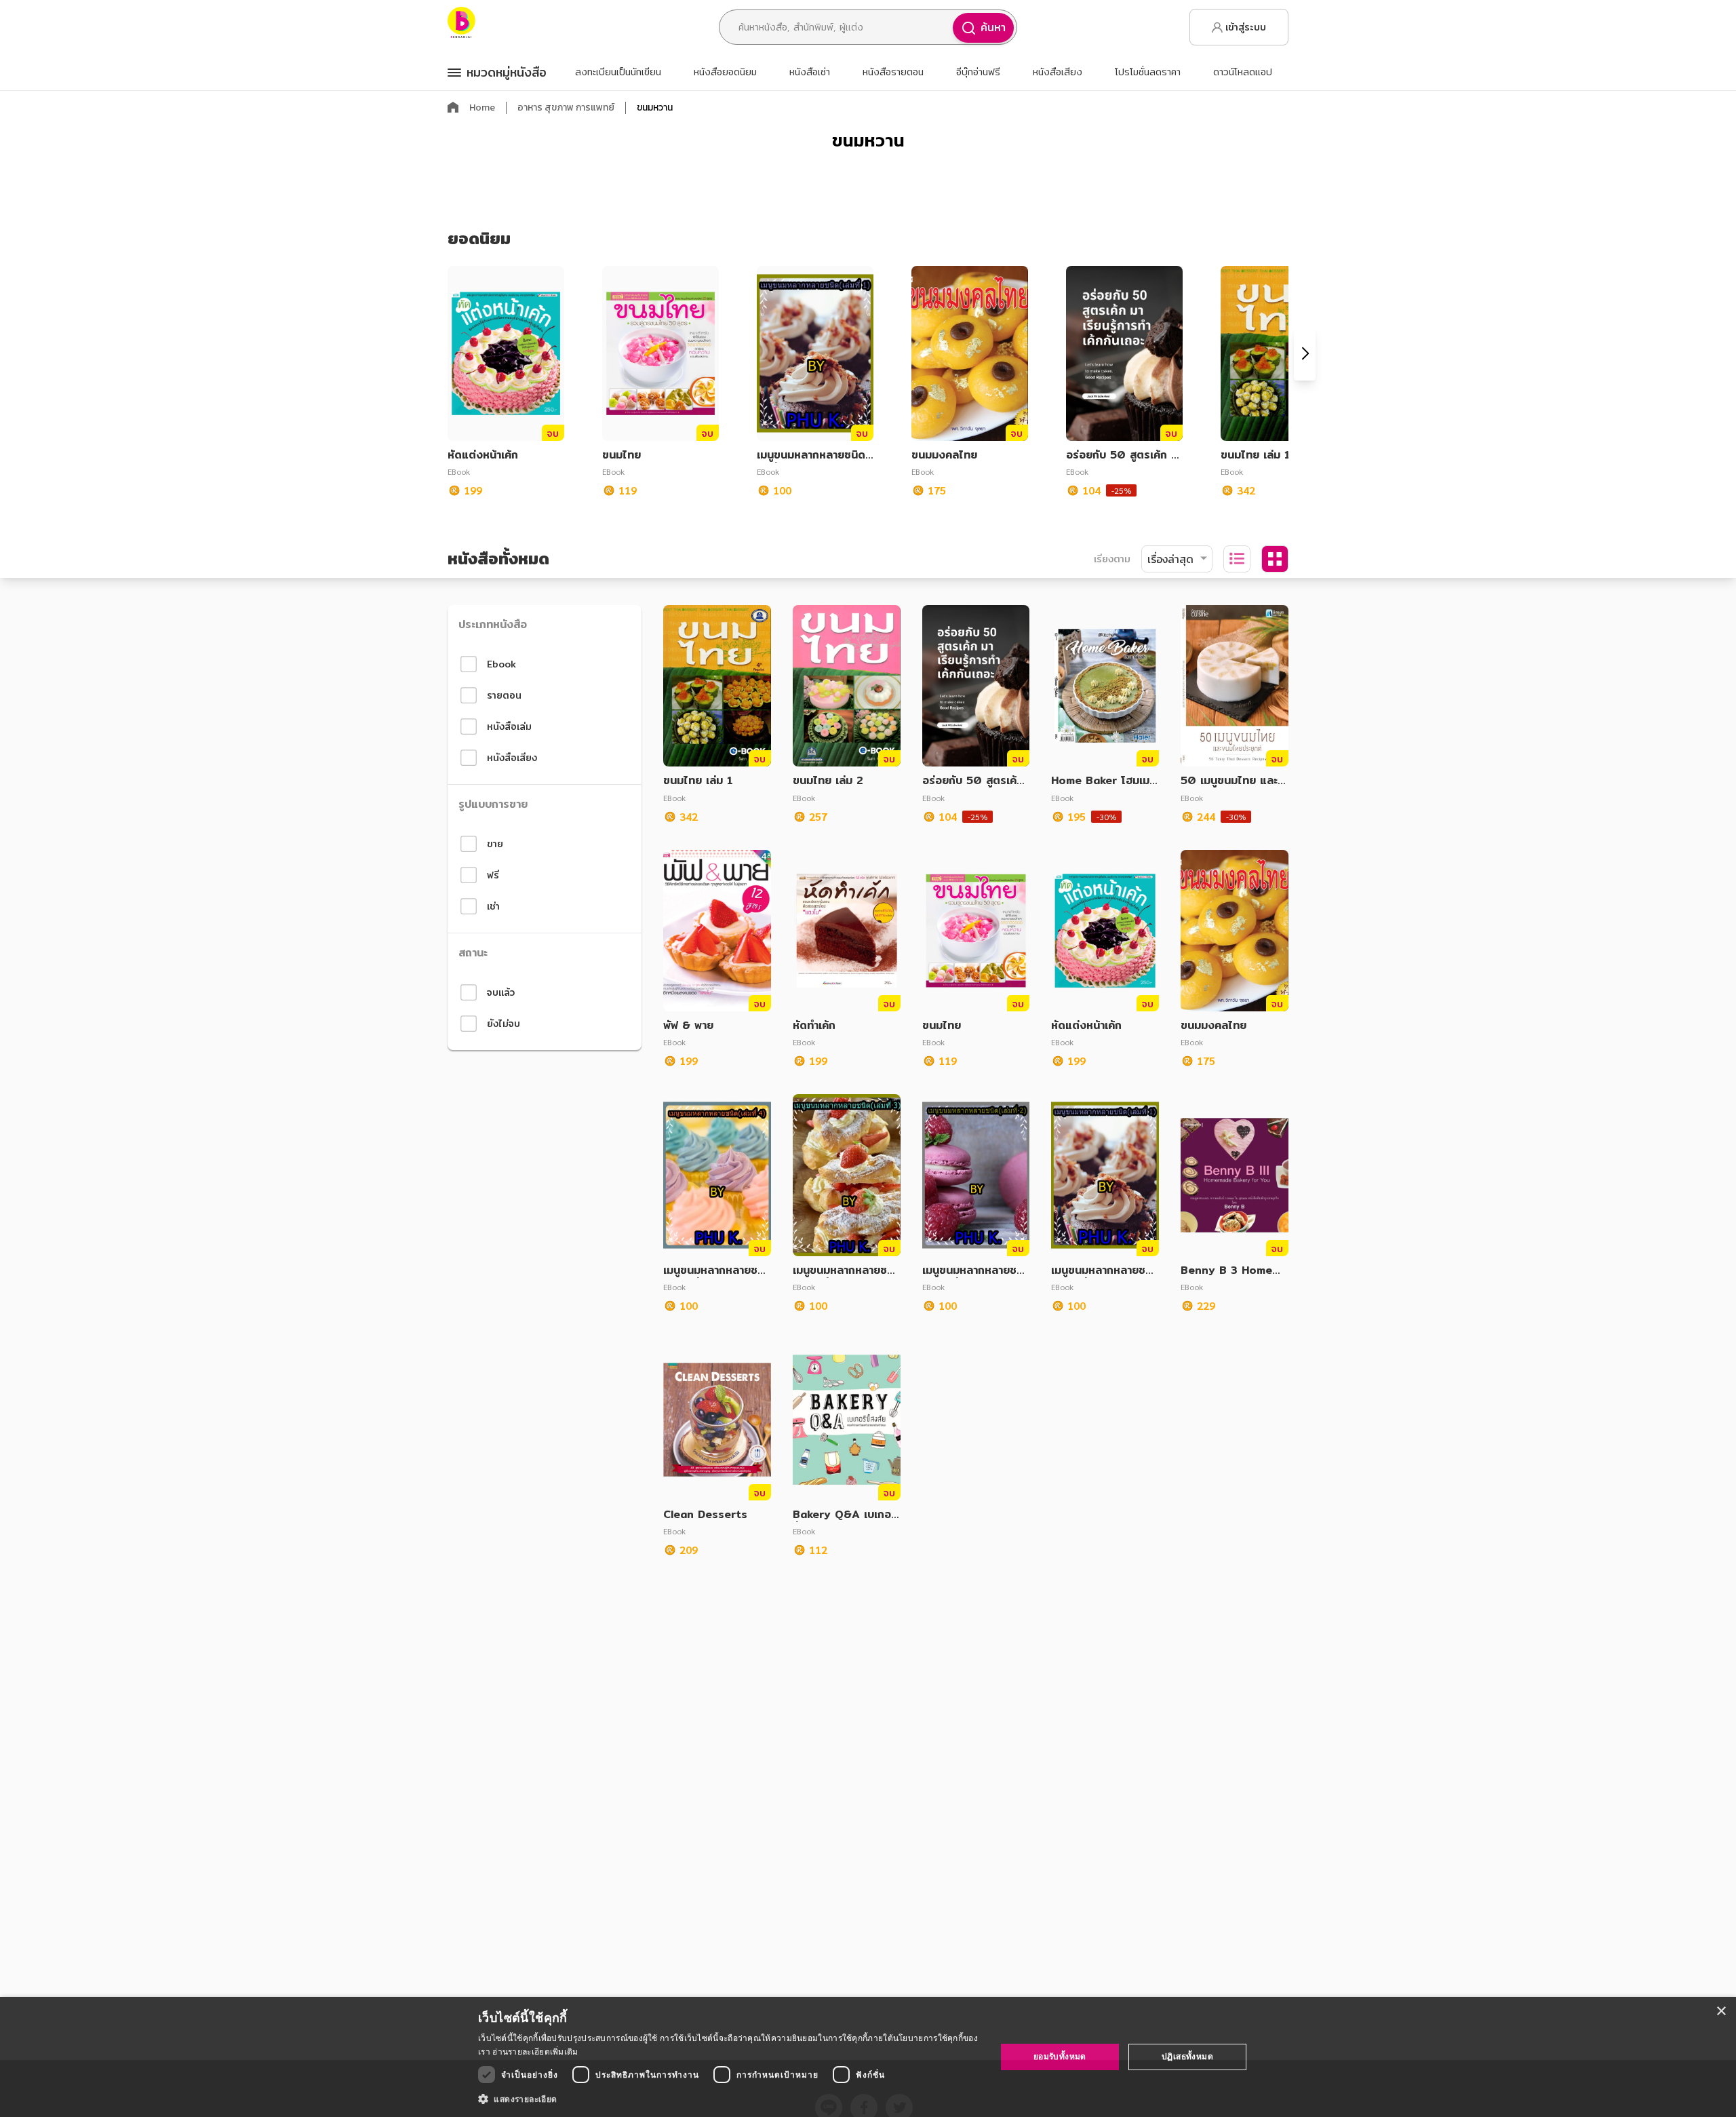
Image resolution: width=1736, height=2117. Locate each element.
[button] (729, 2099)
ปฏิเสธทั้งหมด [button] (1187, 2056)
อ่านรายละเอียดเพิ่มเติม (535, 2052)
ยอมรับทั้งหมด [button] (1060, 2056)
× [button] (1721, 2012)
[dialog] (868, 2057)
